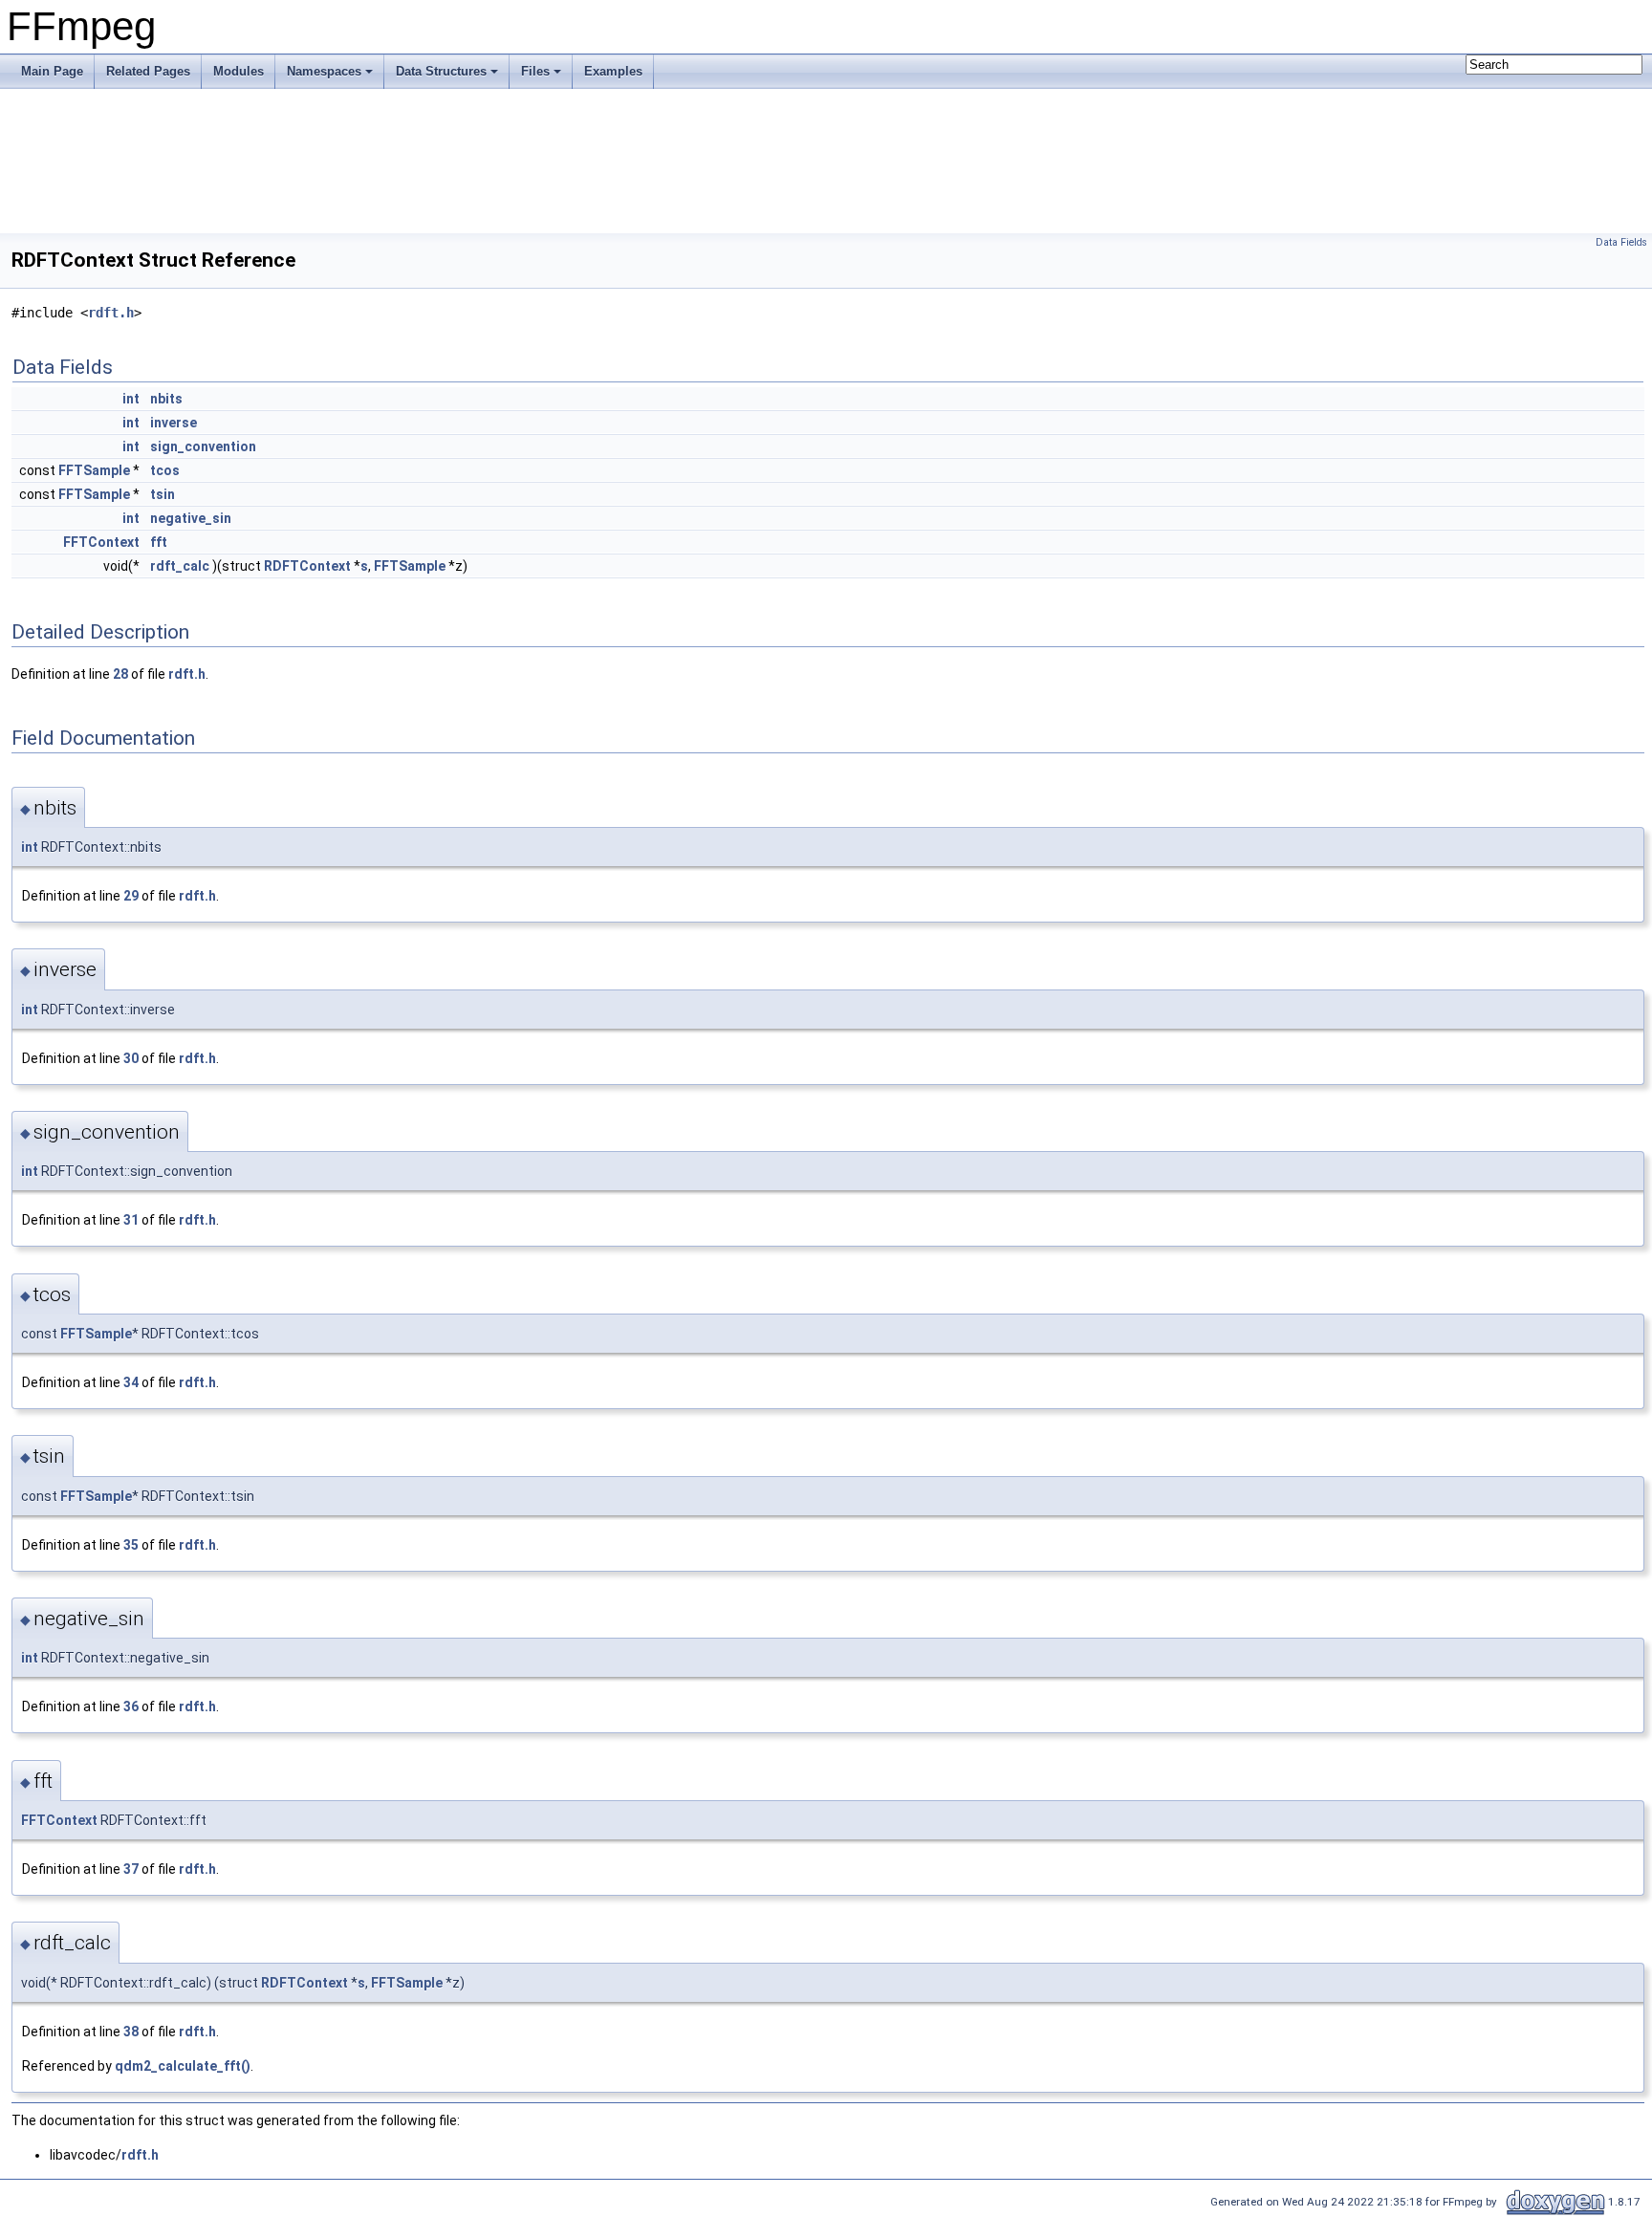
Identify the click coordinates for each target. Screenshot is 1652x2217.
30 (131, 1058)
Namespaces (324, 71)
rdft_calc (180, 566)
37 (131, 1869)
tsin (163, 494)
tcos (165, 470)
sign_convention (203, 446)
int (131, 399)
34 (131, 1382)
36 (131, 1706)
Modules (239, 71)
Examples (613, 71)
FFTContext (101, 542)
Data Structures (441, 71)
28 (120, 674)
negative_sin (191, 518)
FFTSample (94, 470)
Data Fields (1621, 242)
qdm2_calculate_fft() (183, 2066)
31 (131, 1220)
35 (131, 1545)
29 (131, 896)
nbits (166, 399)
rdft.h (111, 313)
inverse (174, 423)
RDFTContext (307, 566)
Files (535, 71)
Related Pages (148, 71)
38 (131, 2032)
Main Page (52, 71)
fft (159, 542)
